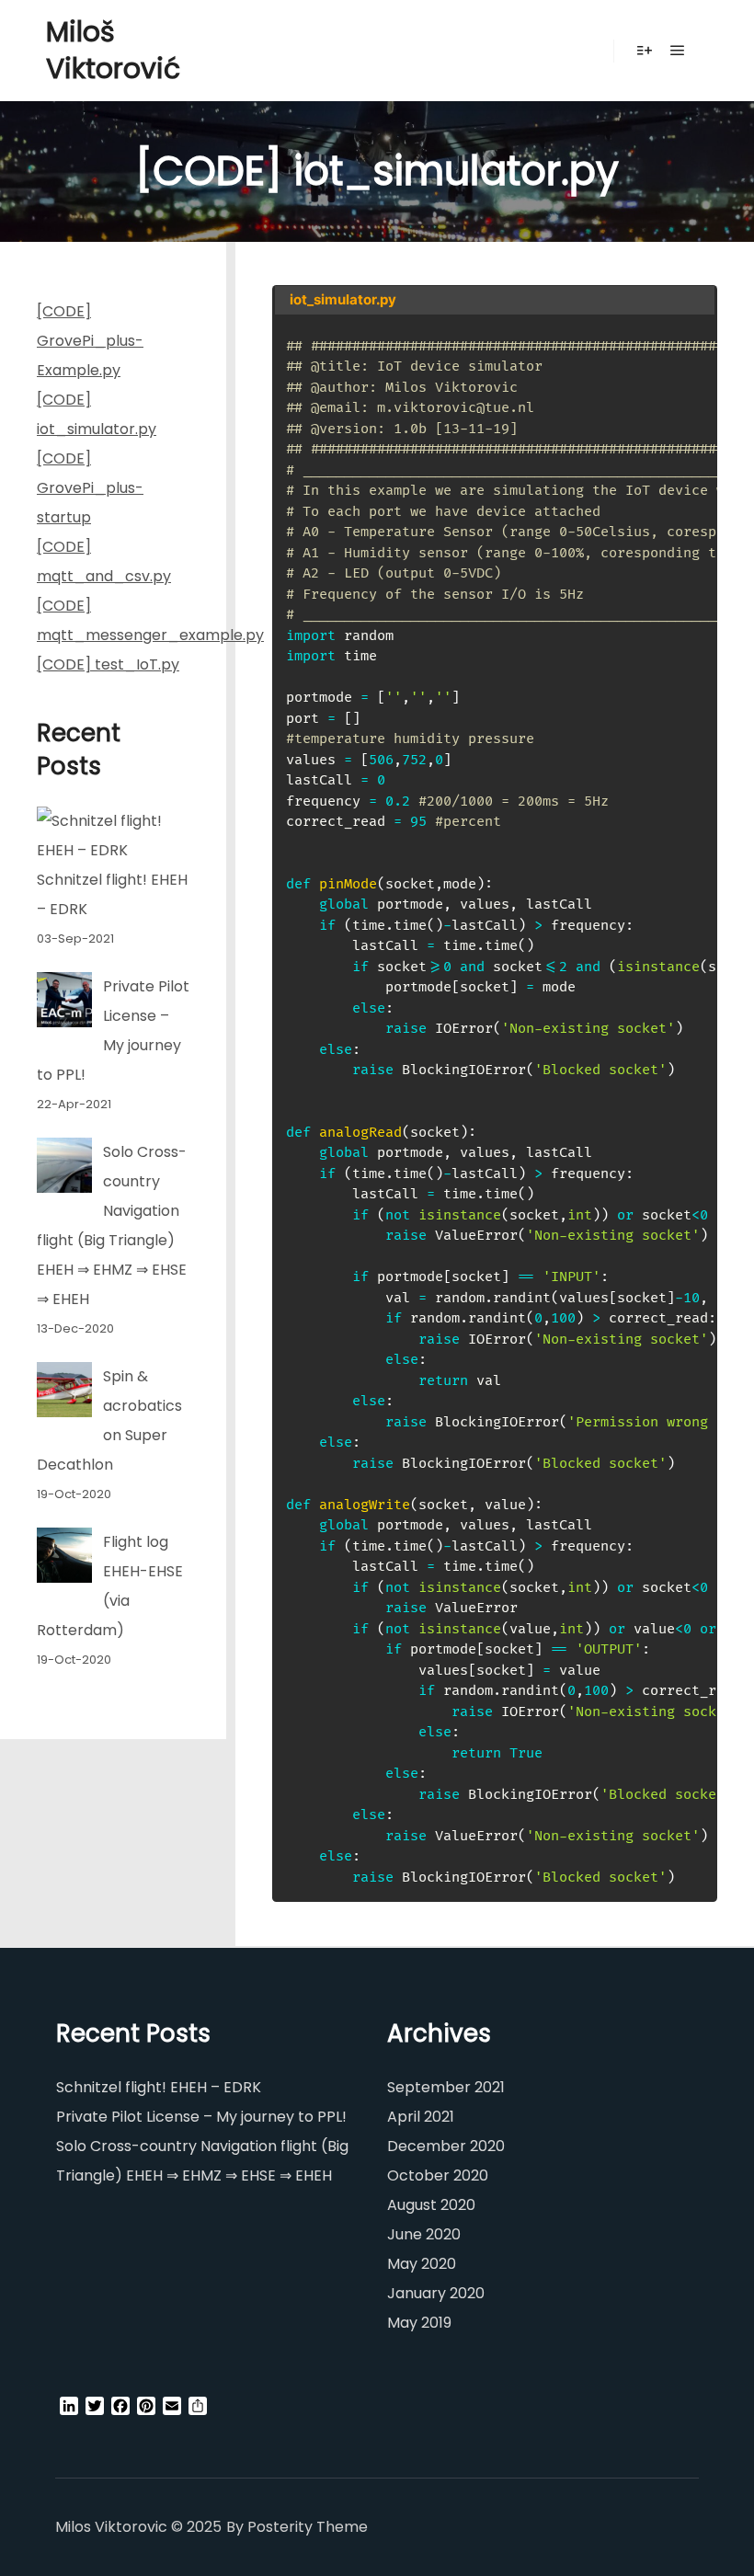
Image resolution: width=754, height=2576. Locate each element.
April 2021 (421, 2117)
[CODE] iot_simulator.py (97, 414)
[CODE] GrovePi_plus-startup (90, 488)
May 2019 (419, 2323)
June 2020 (424, 2234)
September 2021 (446, 2087)
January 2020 (436, 2293)
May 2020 (422, 2264)
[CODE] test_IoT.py (108, 664)
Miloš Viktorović (113, 50)
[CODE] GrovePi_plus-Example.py (90, 341)
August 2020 (431, 2205)
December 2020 (446, 2146)
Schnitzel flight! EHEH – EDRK (159, 2087)
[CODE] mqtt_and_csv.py (104, 561)
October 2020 (438, 2175)
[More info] (645, 51)
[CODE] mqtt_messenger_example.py (113, 620)
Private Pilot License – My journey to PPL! (201, 2117)
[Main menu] (678, 51)
